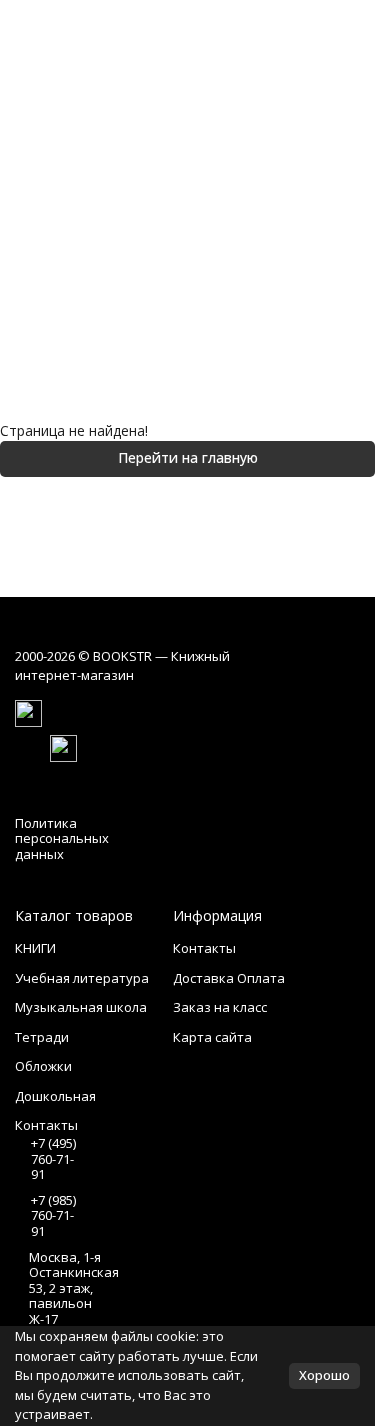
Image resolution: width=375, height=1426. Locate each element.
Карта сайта (212, 1037)
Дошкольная (55, 1096)
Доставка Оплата (229, 978)
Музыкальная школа (81, 1007)
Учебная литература (82, 978)
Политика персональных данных (62, 838)
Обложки (43, 1066)
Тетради (42, 1037)
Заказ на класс (220, 1007)
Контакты (204, 948)
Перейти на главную (188, 457)
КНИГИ (35, 948)
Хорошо (324, 1375)
